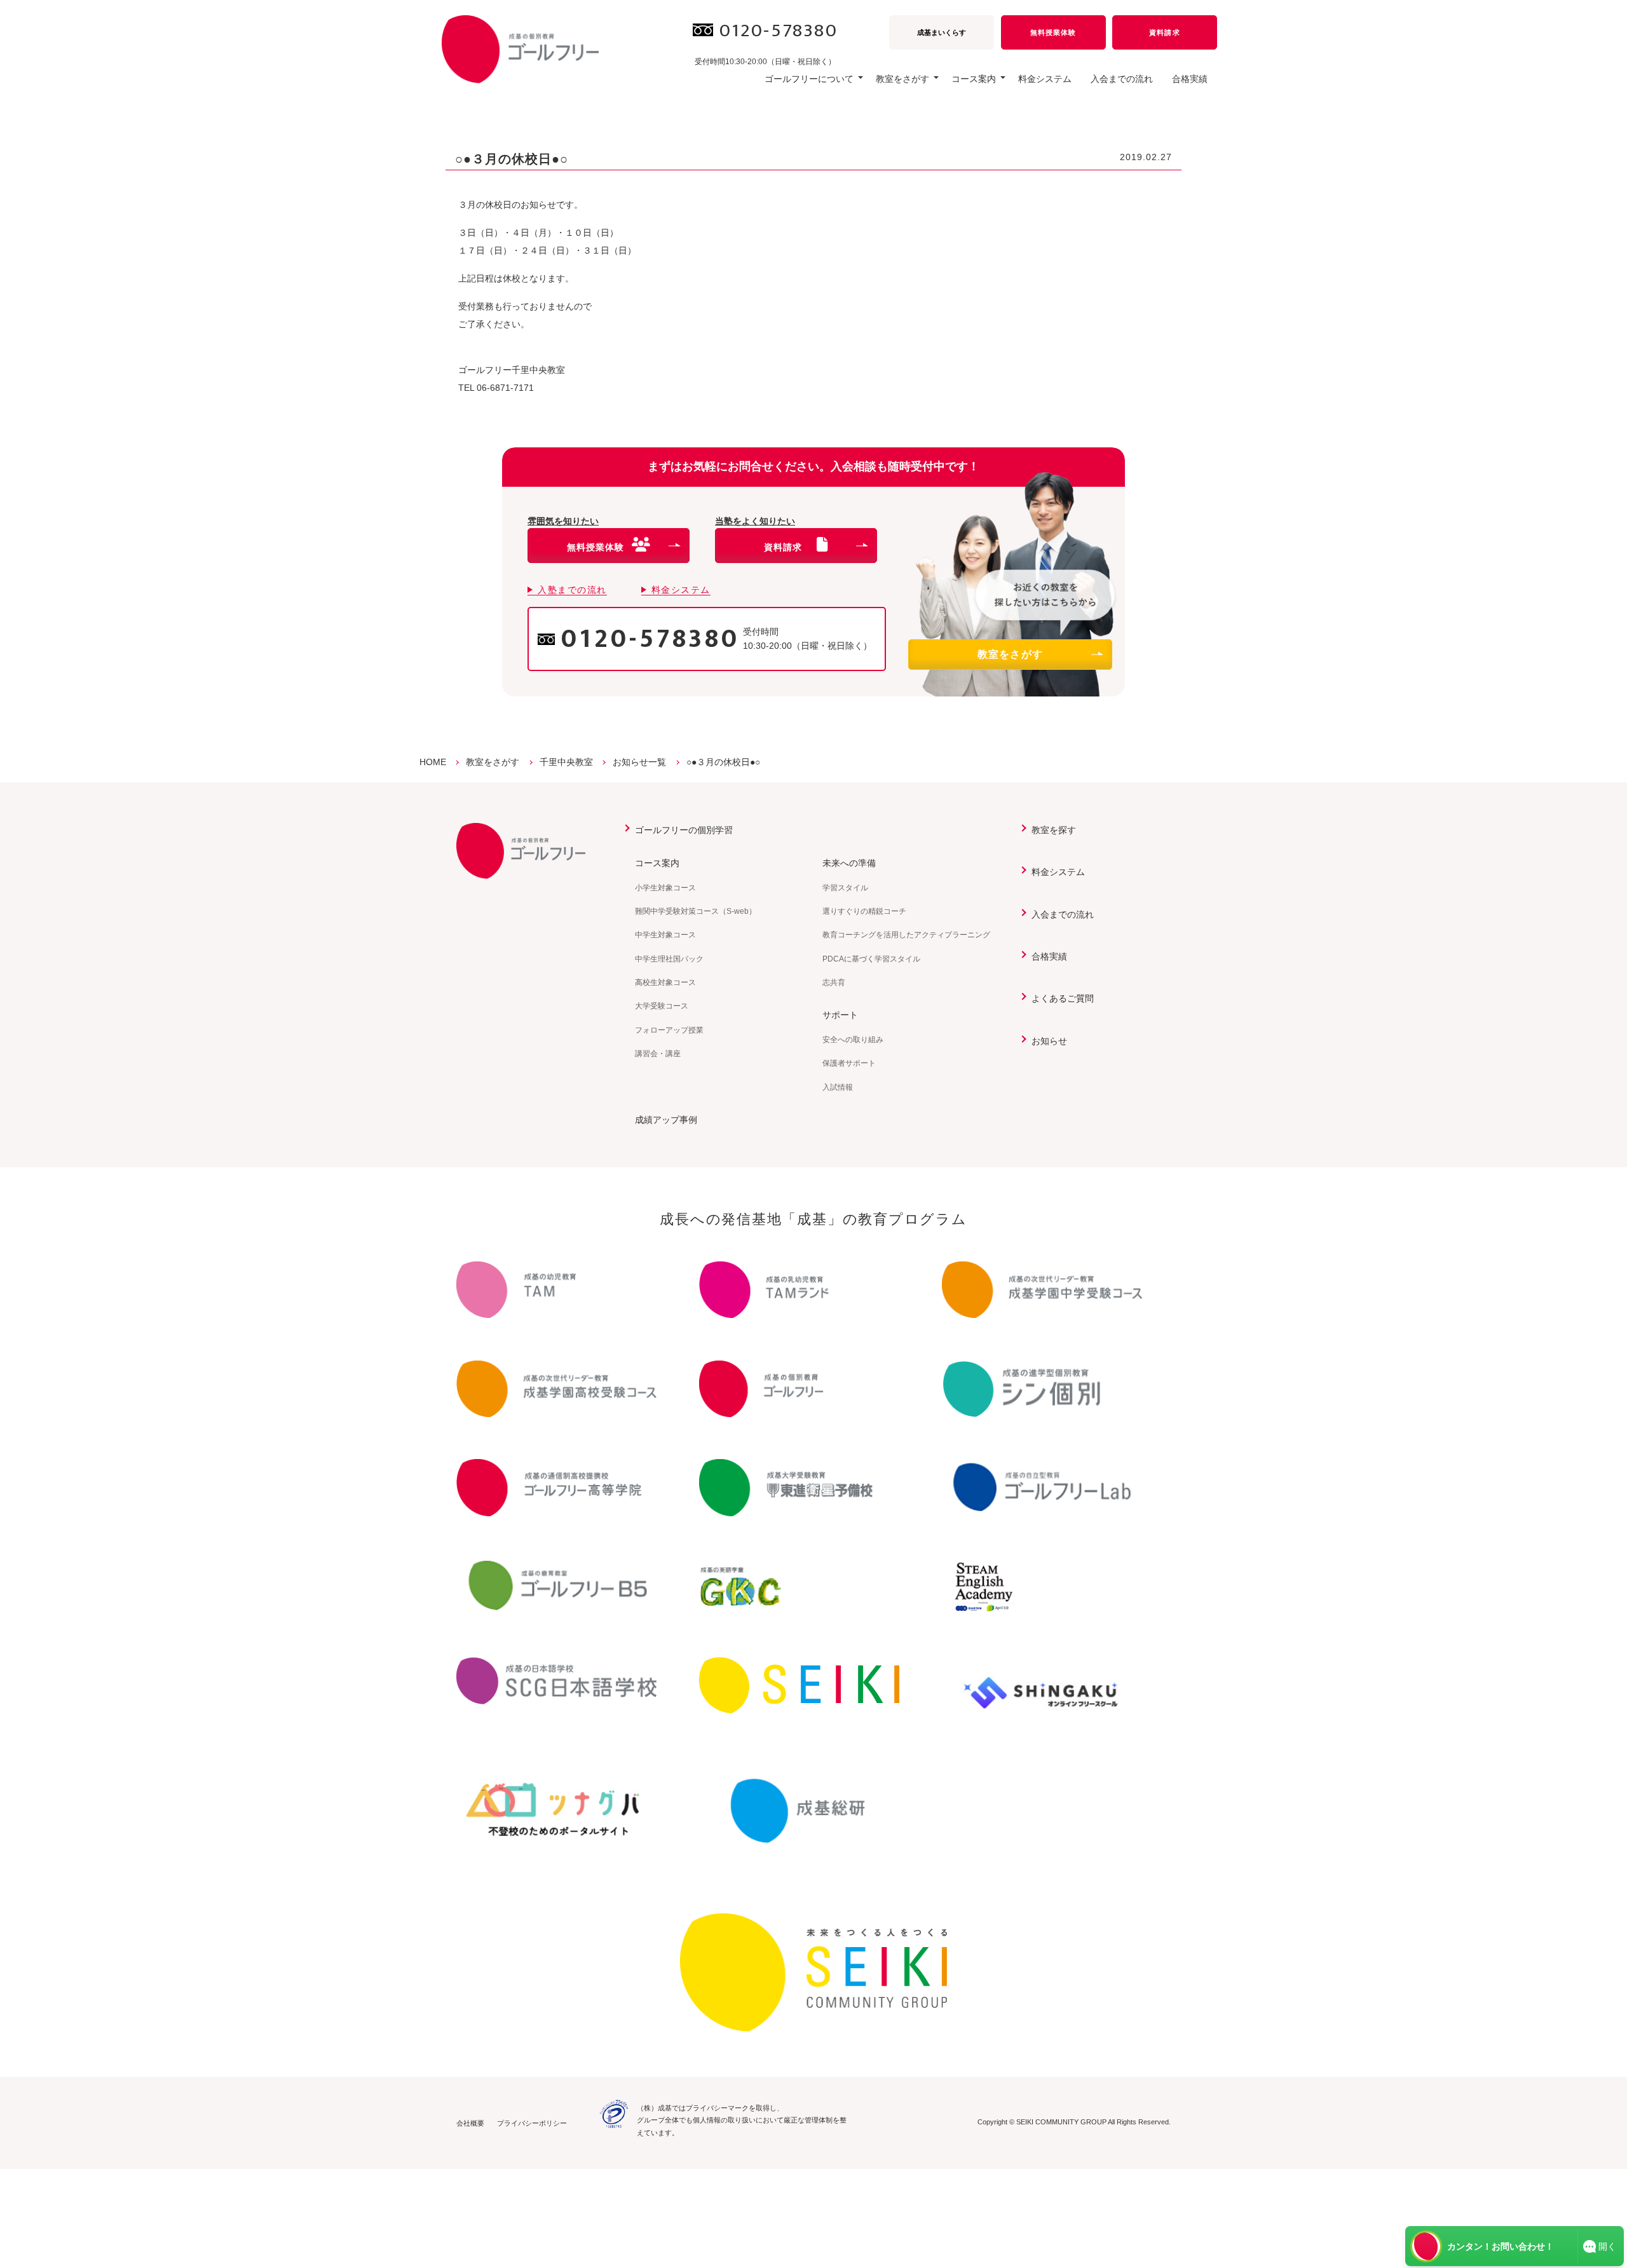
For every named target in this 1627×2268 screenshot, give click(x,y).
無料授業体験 (1053, 32)
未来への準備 (849, 863)
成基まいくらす (942, 32)
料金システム (1045, 79)
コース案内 (657, 863)
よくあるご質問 (1063, 998)
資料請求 (1164, 32)
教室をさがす (1011, 654)
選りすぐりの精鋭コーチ (864, 911)
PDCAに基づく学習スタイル (871, 959)
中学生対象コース (665, 935)
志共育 (834, 982)
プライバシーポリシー (532, 2123)
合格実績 (1190, 79)
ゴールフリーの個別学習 (684, 830)
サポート (840, 1015)
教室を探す (1054, 830)
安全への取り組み (853, 1040)
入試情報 (838, 1087)
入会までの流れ (1122, 79)
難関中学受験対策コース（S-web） (696, 911)
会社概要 (470, 2123)
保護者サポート (849, 1063)
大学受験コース (662, 1006)
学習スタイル (845, 888)
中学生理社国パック (669, 959)
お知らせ (1049, 1041)
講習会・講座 (658, 1054)
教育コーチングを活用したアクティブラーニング (906, 935)
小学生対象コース (665, 888)
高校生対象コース (665, 982)
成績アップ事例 (666, 1120)
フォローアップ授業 (669, 1030)
